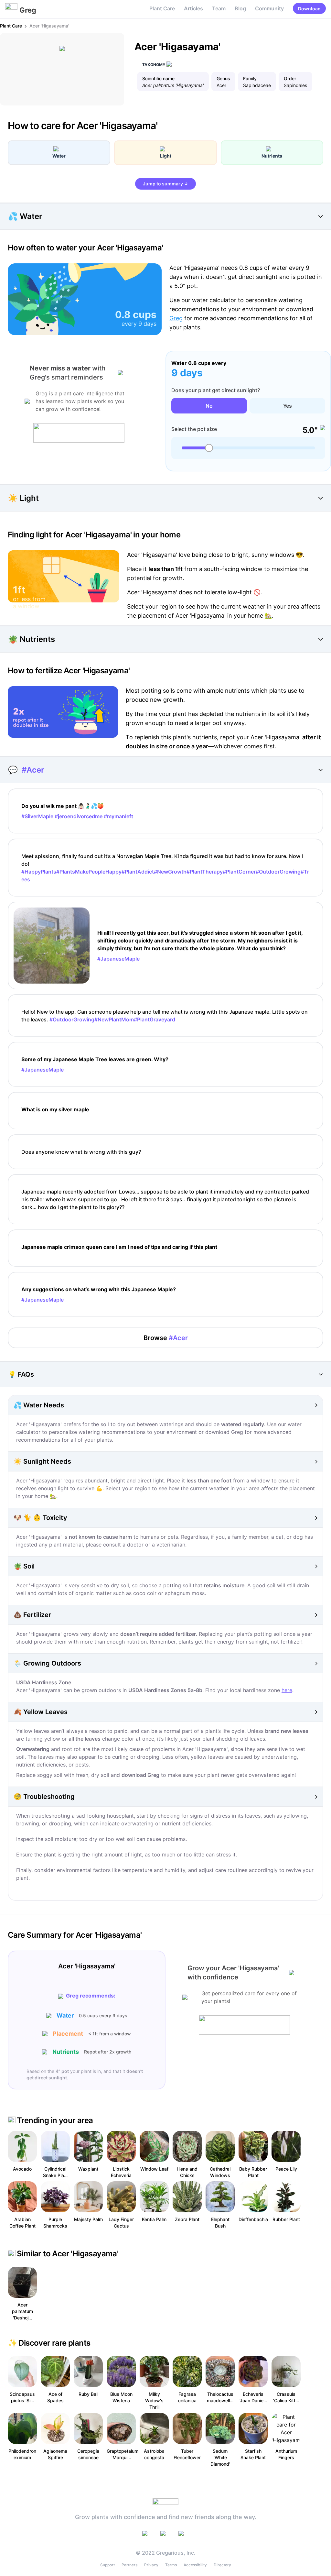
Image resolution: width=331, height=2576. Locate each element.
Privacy (151, 2565)
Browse (166, 1338)
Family (250, 78)
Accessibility (195, 2565)
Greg (176, 318)
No (209, 406)
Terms (171, 2565)
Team (219, 8)
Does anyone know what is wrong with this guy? (81, 1152)
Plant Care (162, 8)
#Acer (33, 770)
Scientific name (158, 78)
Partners (129, 2565)
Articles (193, 8)
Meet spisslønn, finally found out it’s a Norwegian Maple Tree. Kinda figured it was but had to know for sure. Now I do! (165, 868)
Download (309, 9)
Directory (222, 2565)
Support (107, 2565)
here (287, 1690)
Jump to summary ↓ (165, 184)
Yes (288, 406)
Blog (240, 8)
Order (290, 78)
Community (269, 8)
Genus (223, 78)
